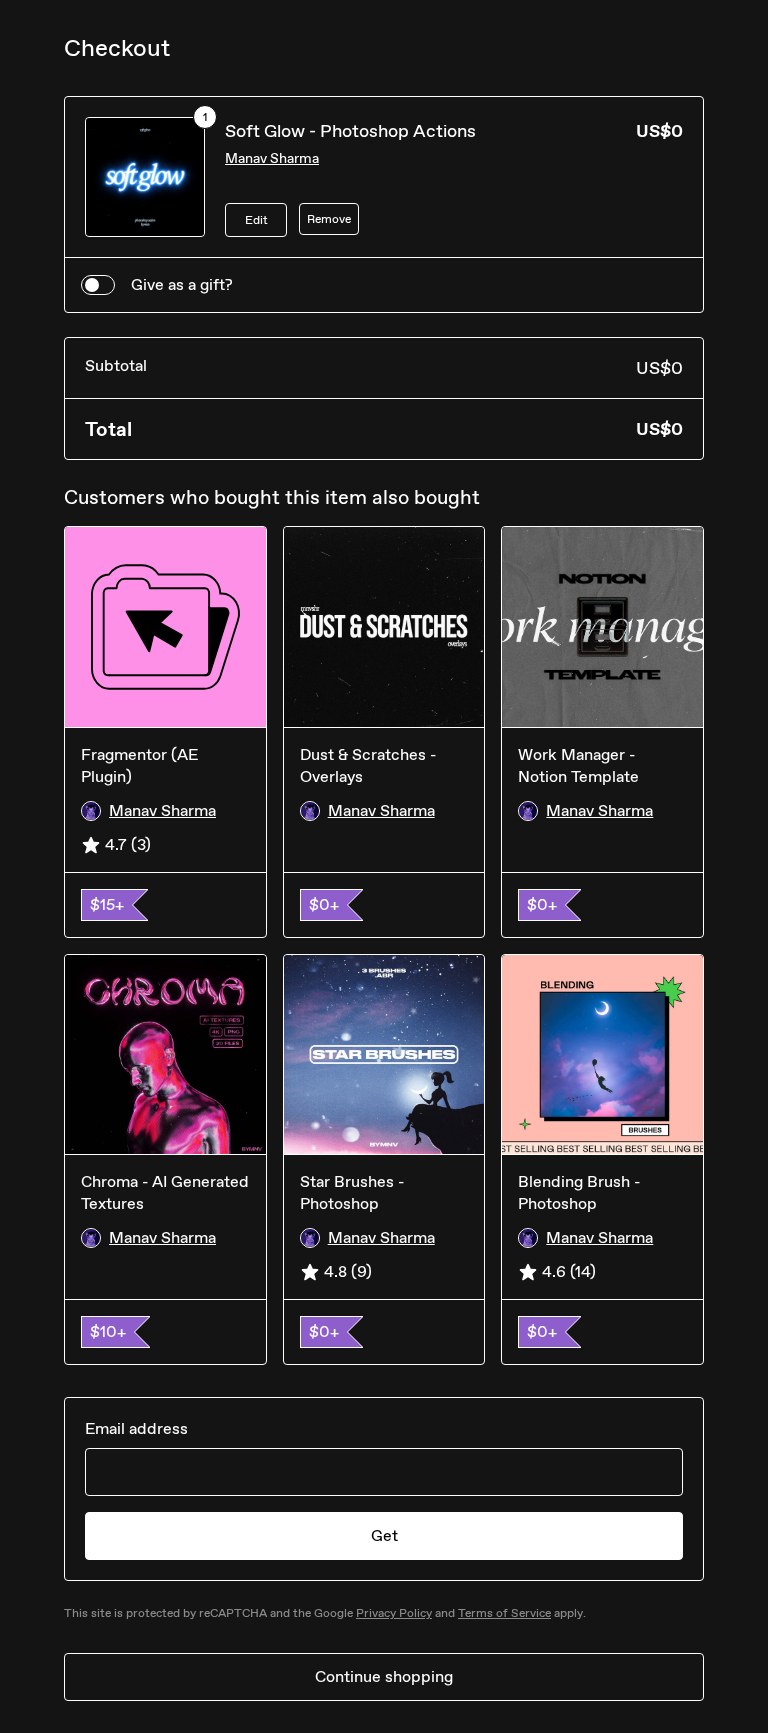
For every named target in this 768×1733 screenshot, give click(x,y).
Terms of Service (504, 1613)
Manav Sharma (272, 158)
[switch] (98, 285)
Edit (256, 220)
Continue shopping (384, 1676)
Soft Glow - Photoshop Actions (350, 131)
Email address (136, 1428)
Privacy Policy (394, 1613)
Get (384, 1535)
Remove (329, 219)
